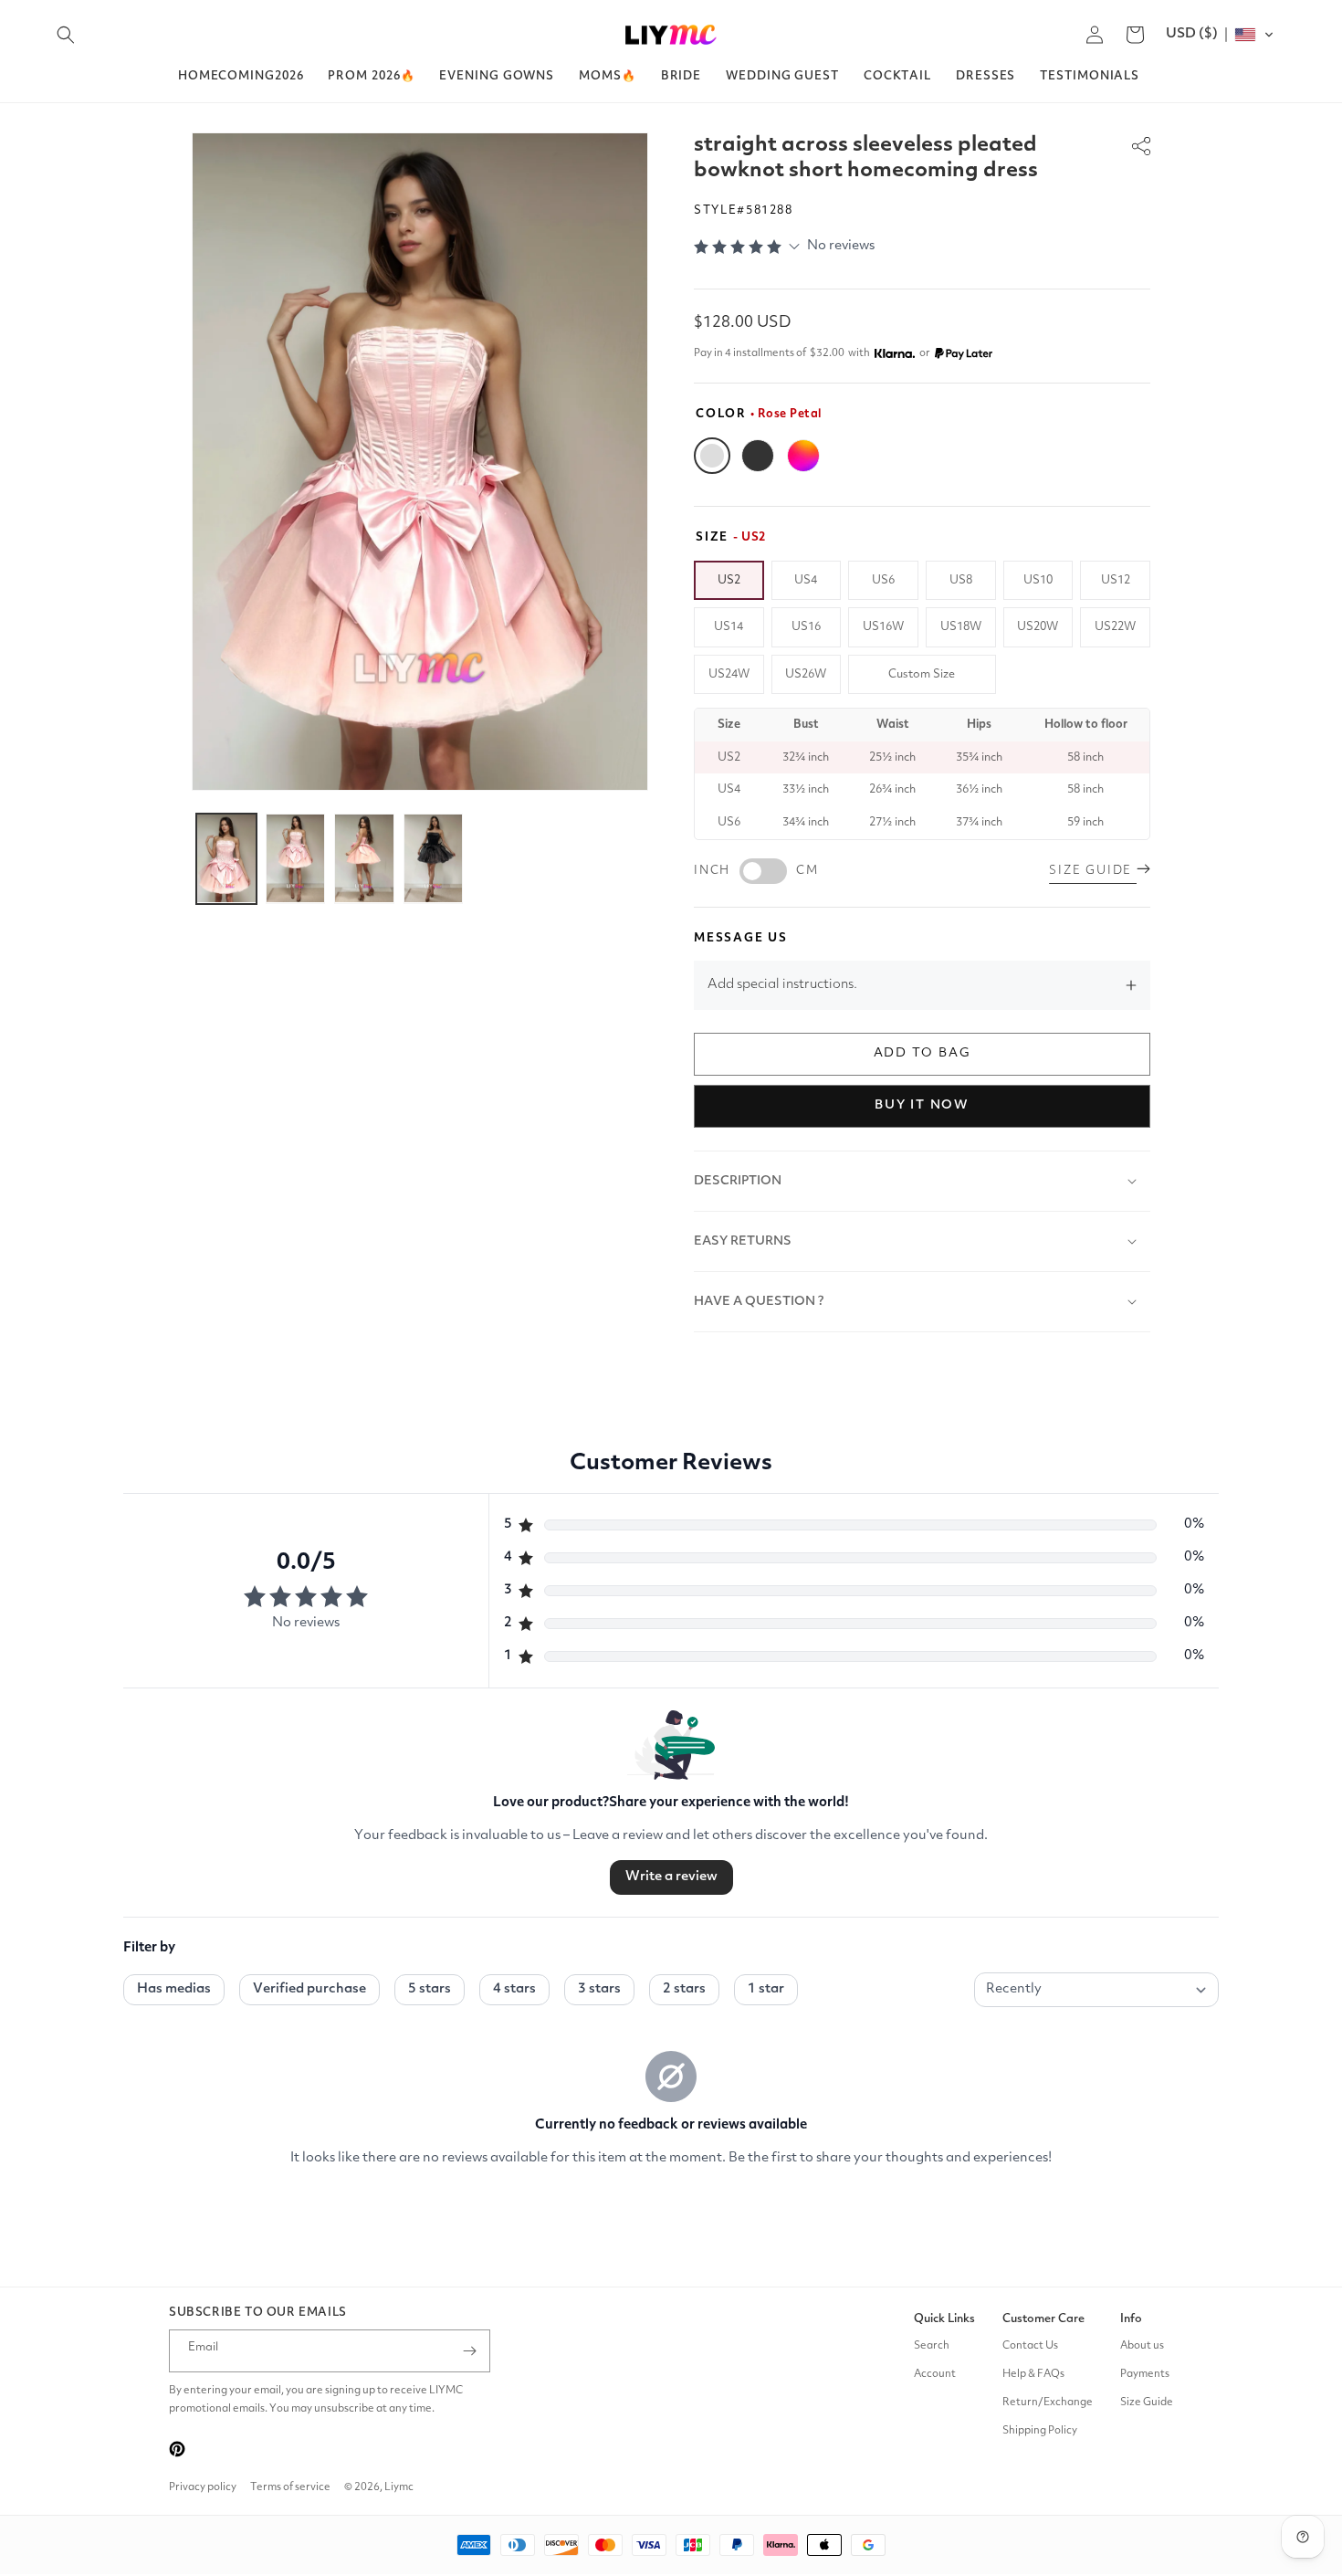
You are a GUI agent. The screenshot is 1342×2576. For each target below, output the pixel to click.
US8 (961, 580)
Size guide (1093, 871)
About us (1142, 2346)
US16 (806, 627)
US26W (806, 674)
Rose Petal (712, 456)
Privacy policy (203, 2487)
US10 (1038, 580)
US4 (806, 580)
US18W (961, 627)
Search (932, 2346)
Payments (1145, 2374)
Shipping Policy (1040, 2431)
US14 (729, 627)
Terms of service (290, 2487)
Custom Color (803, 456)
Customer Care (1043, 2319)
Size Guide (1147, 2403)
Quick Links (944, 2319)
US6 (883, 580)
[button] (66, 35)
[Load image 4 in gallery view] (434, 858)
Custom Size (922, 674)
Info (1131, 2319)
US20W (1038, 627)
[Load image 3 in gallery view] (364, 858)
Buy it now (922, 1105)
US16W (883, 627)
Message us (741, 938)
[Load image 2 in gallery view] (296, 858)
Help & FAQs (1033, 2374)
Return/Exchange (1048, 2403)
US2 (729, 580)
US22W (1115, 627)
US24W (729, 674)
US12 (1116, 580)
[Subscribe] (469, 2351)
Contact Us (1030, 2346)
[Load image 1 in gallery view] (226, 858)
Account (935, 2374)
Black (758, 456)
